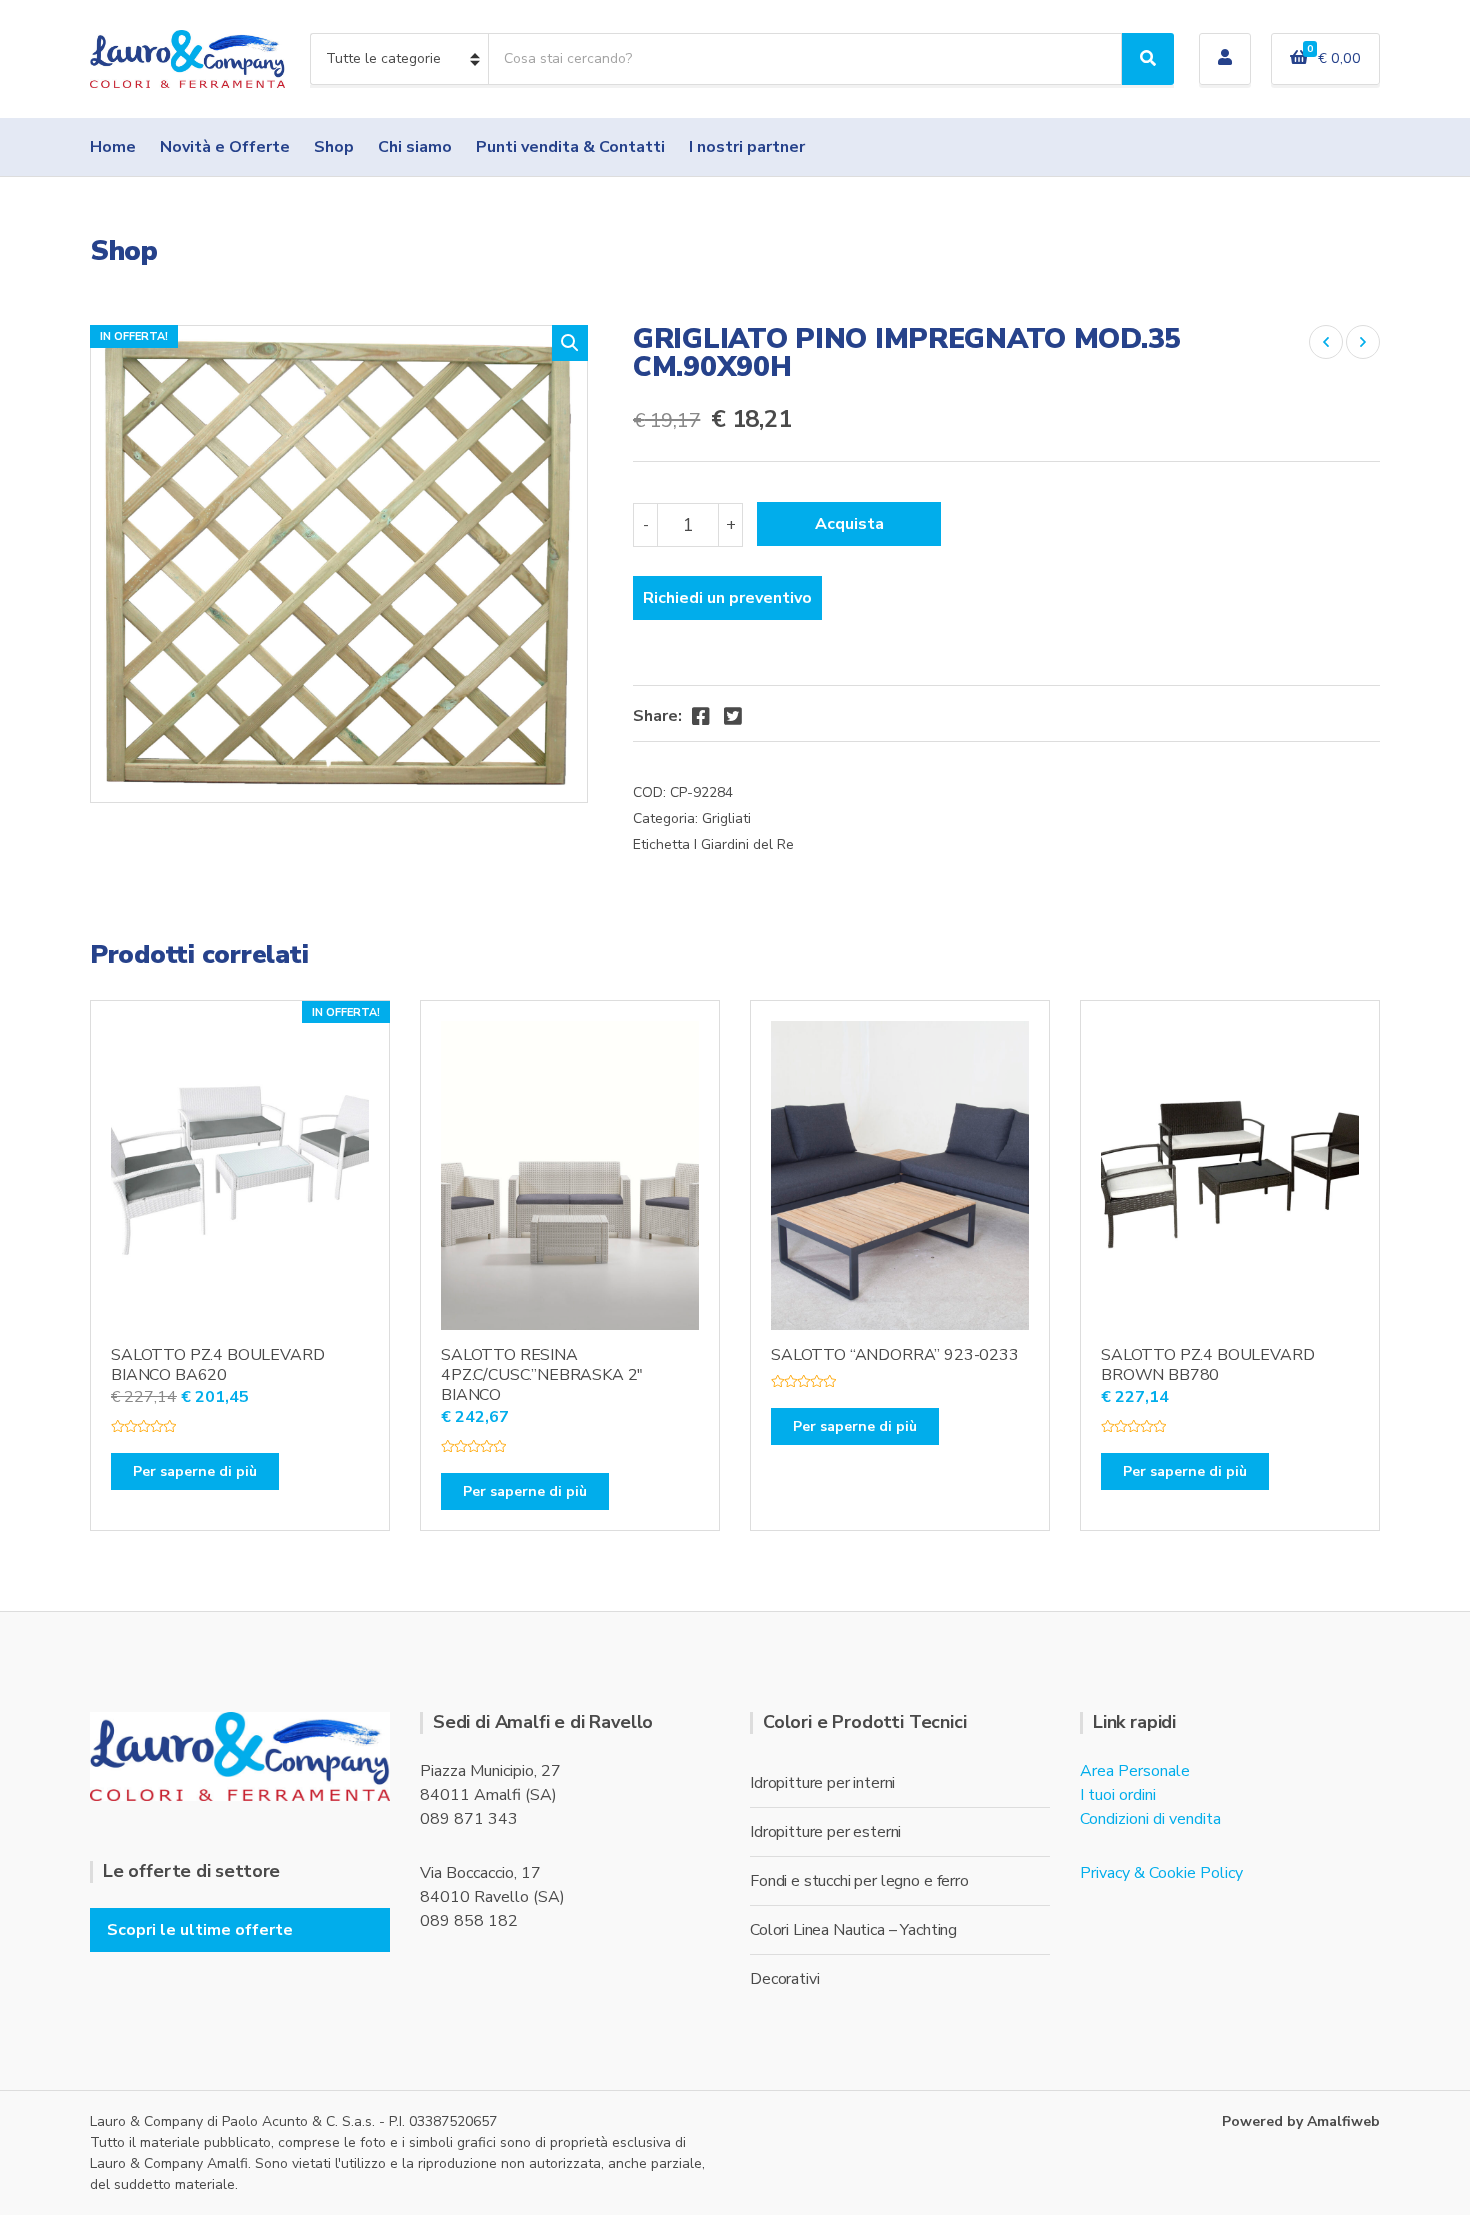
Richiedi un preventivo (727, 598)
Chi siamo (415, 147)
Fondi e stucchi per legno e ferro (859, 1881)
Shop (334, 147)
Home (113, 147)
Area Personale (1135, 1771)
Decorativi (784, 1979)
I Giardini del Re (744, 844)
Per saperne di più (195, 1471)
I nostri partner (747, 147)
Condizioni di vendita (1150, 1819)
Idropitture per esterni (825, 1832)
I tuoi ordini (1118, 1795)
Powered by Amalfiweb (1301, 2121)
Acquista (849, 524)
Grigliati (726, 818)
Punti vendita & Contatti (570, 147)
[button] (570, 343)
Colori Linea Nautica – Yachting (853, 1930)
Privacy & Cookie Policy (1161, 1873)
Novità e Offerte (225, 147)
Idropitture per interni (822, 1783)
